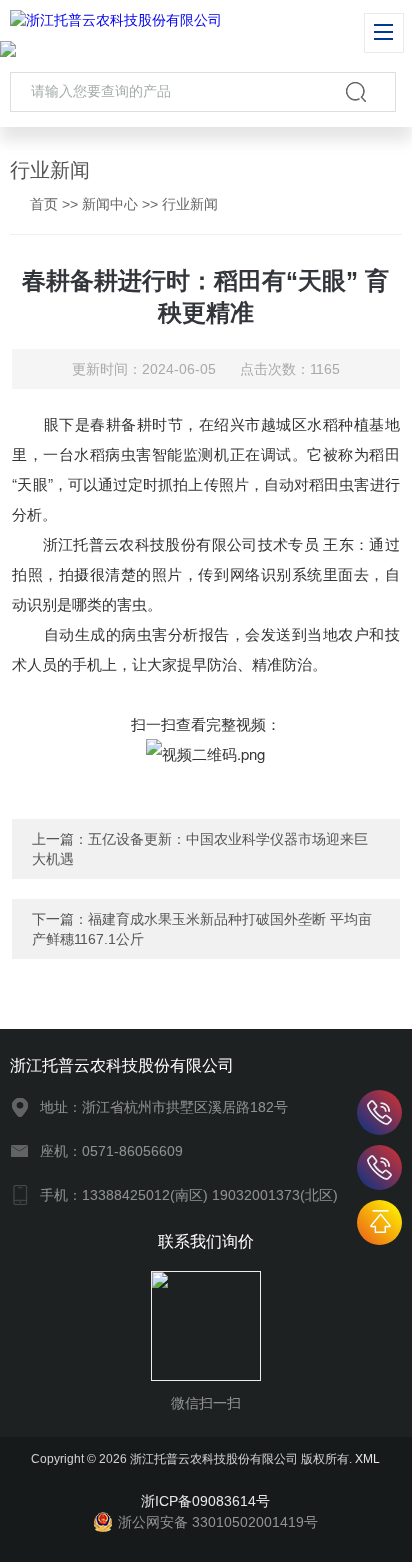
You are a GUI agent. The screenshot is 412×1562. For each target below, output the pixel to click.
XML (367, 1459)
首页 (44, 204)
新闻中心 (110, 204)
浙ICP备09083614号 (205, 1501)
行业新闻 (190, 204)
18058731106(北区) (379, 1167)
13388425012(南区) (379, 1112)
